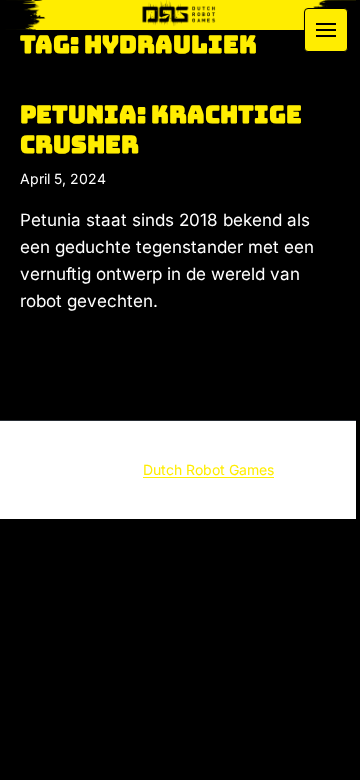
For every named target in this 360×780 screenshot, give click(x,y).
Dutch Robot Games (208, 469)
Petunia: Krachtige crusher (161, 129)
